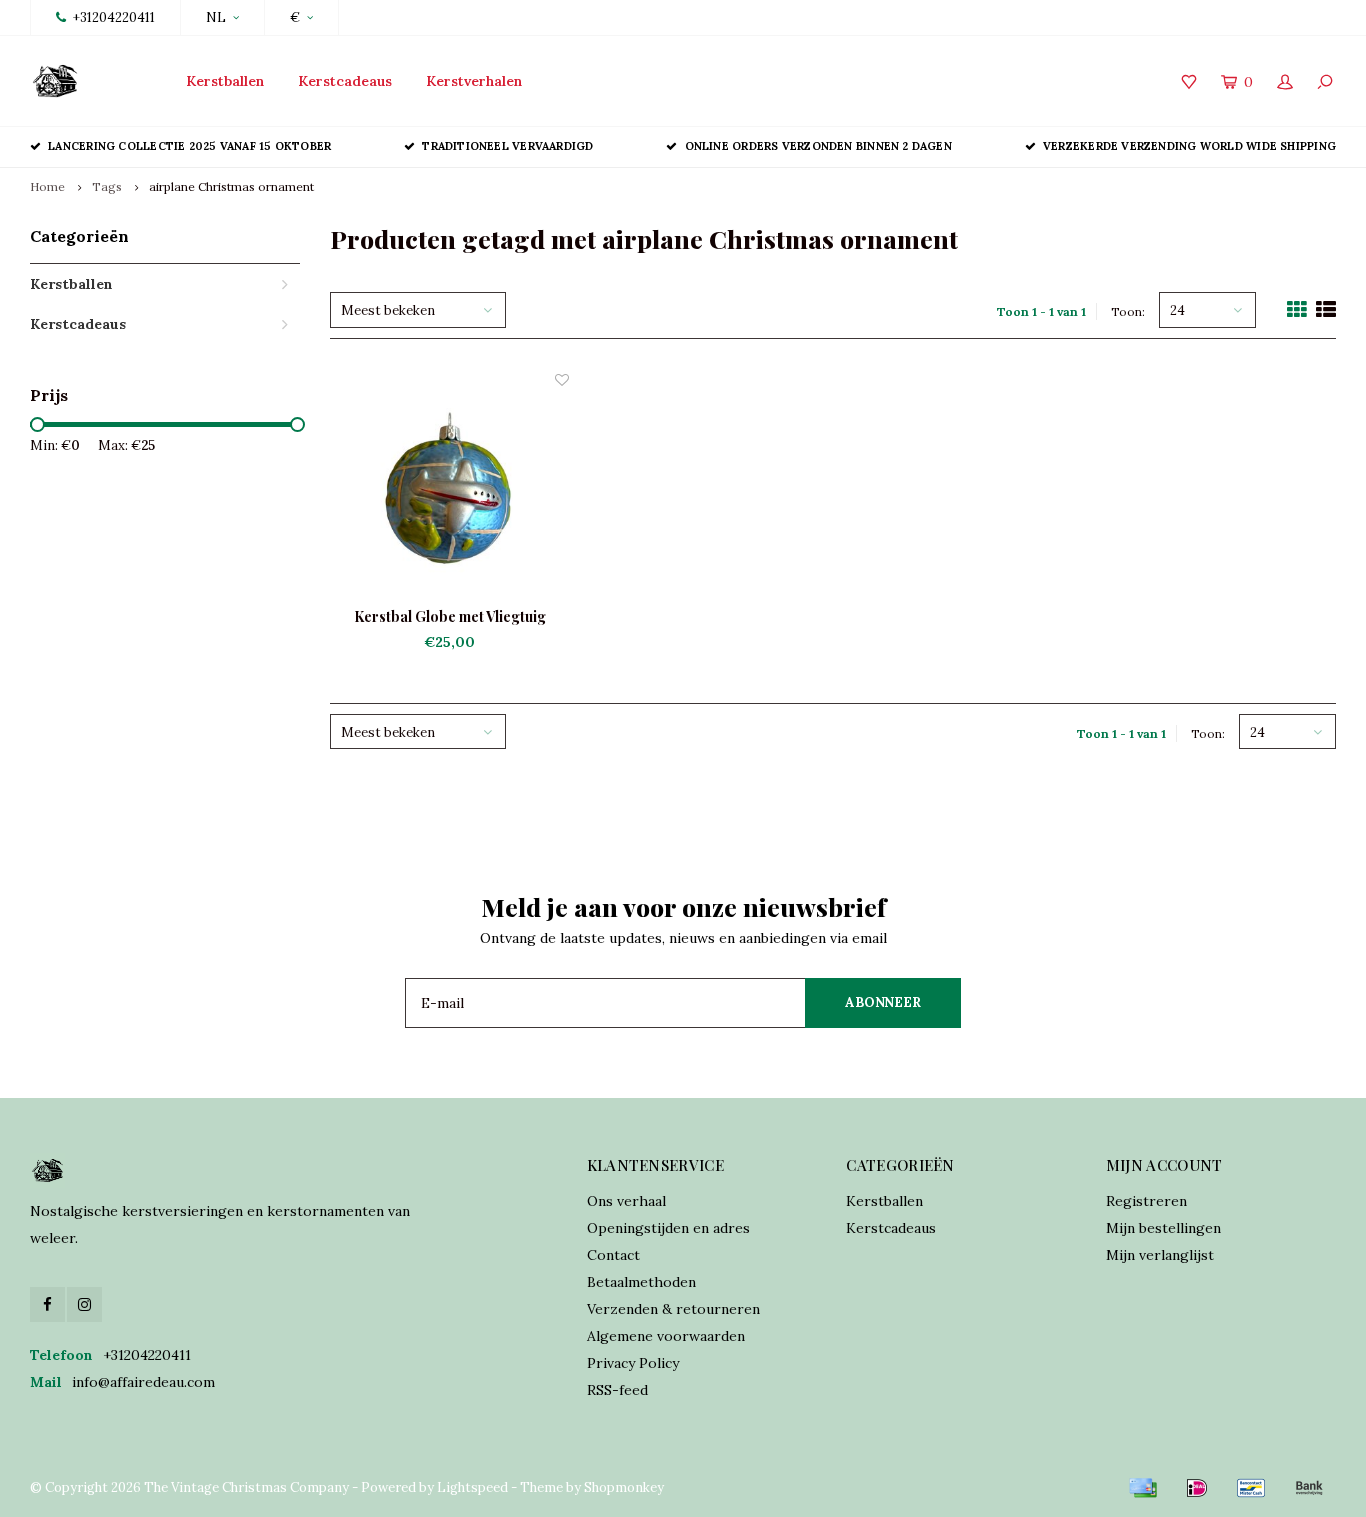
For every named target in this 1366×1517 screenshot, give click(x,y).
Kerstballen (225, 81)
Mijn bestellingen (1163, 1228)
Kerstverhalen (474, 81)
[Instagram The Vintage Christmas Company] (84, 1304)
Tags (107, 186)
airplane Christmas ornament (231, 186)
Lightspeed (472, 1487)
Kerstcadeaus (345, 81)
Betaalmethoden (641, 1282)
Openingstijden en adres (668, 1228)
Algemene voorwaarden (666, 1336)
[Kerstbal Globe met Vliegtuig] (450, 489)
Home (47, 186)
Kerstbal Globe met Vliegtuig (450, 616)
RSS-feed (617, 1390)
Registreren (1146, 1201)
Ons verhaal (626, 1201)
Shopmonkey (624, 1487)
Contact (613, 1255)
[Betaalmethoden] (1143, 1488)
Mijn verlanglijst (1160, 1255)
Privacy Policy (633, 1363)
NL (216, 17)
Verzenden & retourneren (673, 1309)
